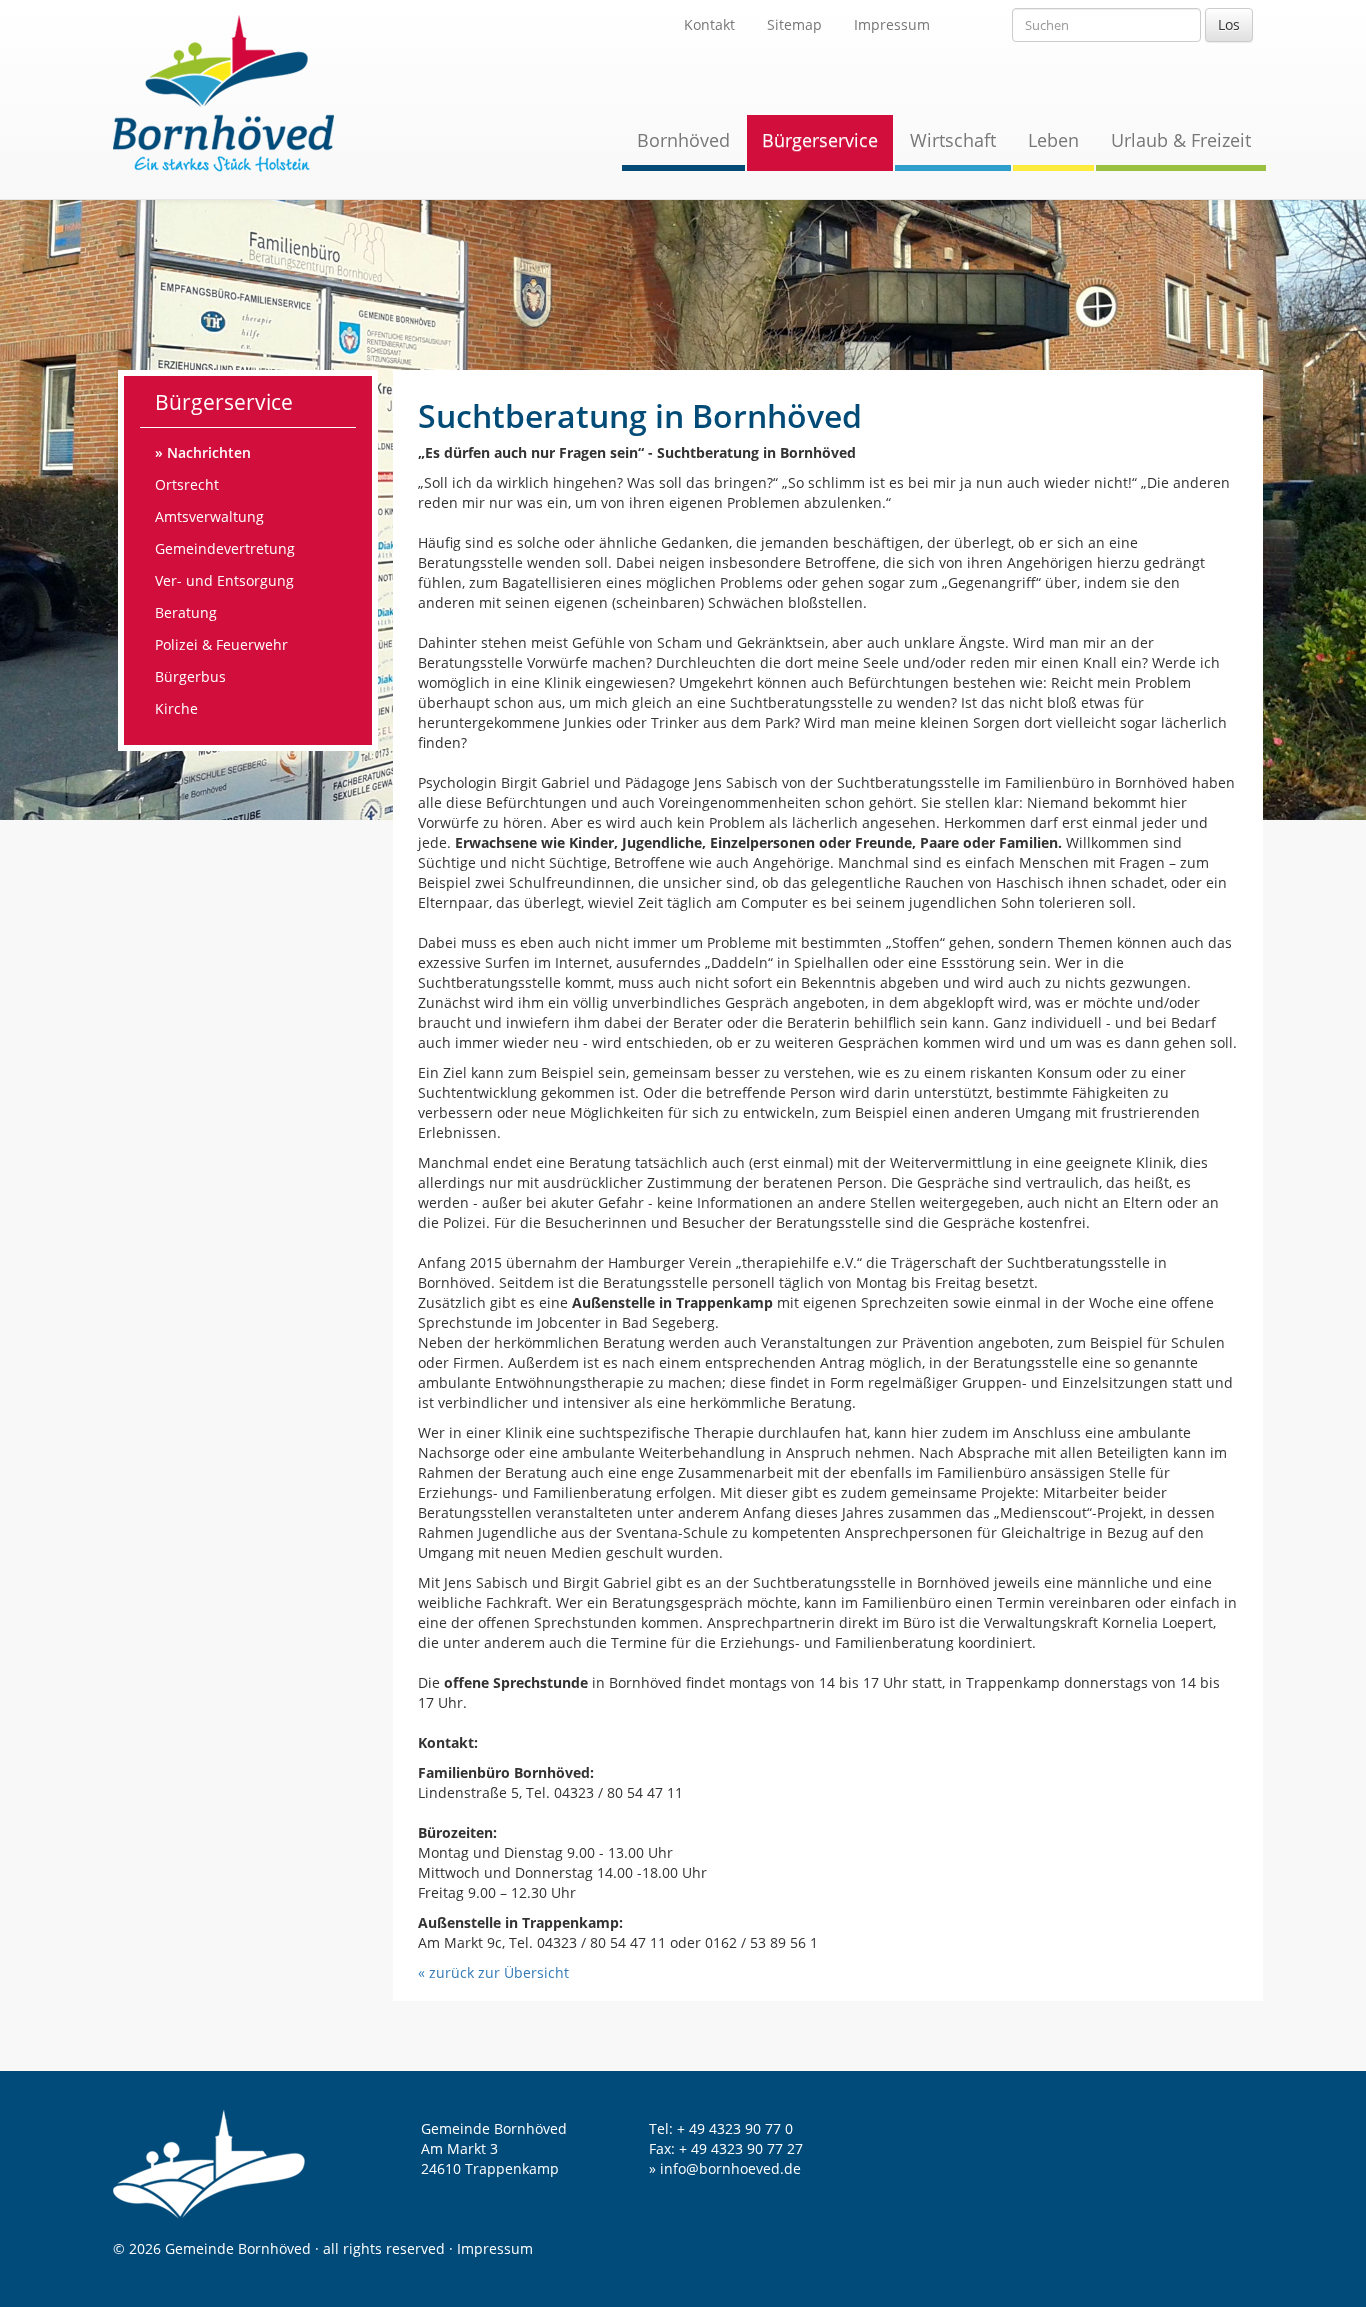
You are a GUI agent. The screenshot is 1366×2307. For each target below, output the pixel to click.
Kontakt (709, 24)
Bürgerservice (820, 140)
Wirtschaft (953, 140)
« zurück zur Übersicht (493, 1972)
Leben (1053, 140)
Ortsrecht (187, 484)
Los (1229, 24)
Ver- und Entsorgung (224, 580)
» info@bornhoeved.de (725, 2168)
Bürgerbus (190, 676)
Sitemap (794, 24)
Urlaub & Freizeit (1181, 140)
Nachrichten (209, 452)
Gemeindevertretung (225, 548)
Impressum (892, 24)
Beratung (186, 612)
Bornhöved (683, 140)
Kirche (176, 708)
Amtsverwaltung (209, 516)
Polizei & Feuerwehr (221, 644)
